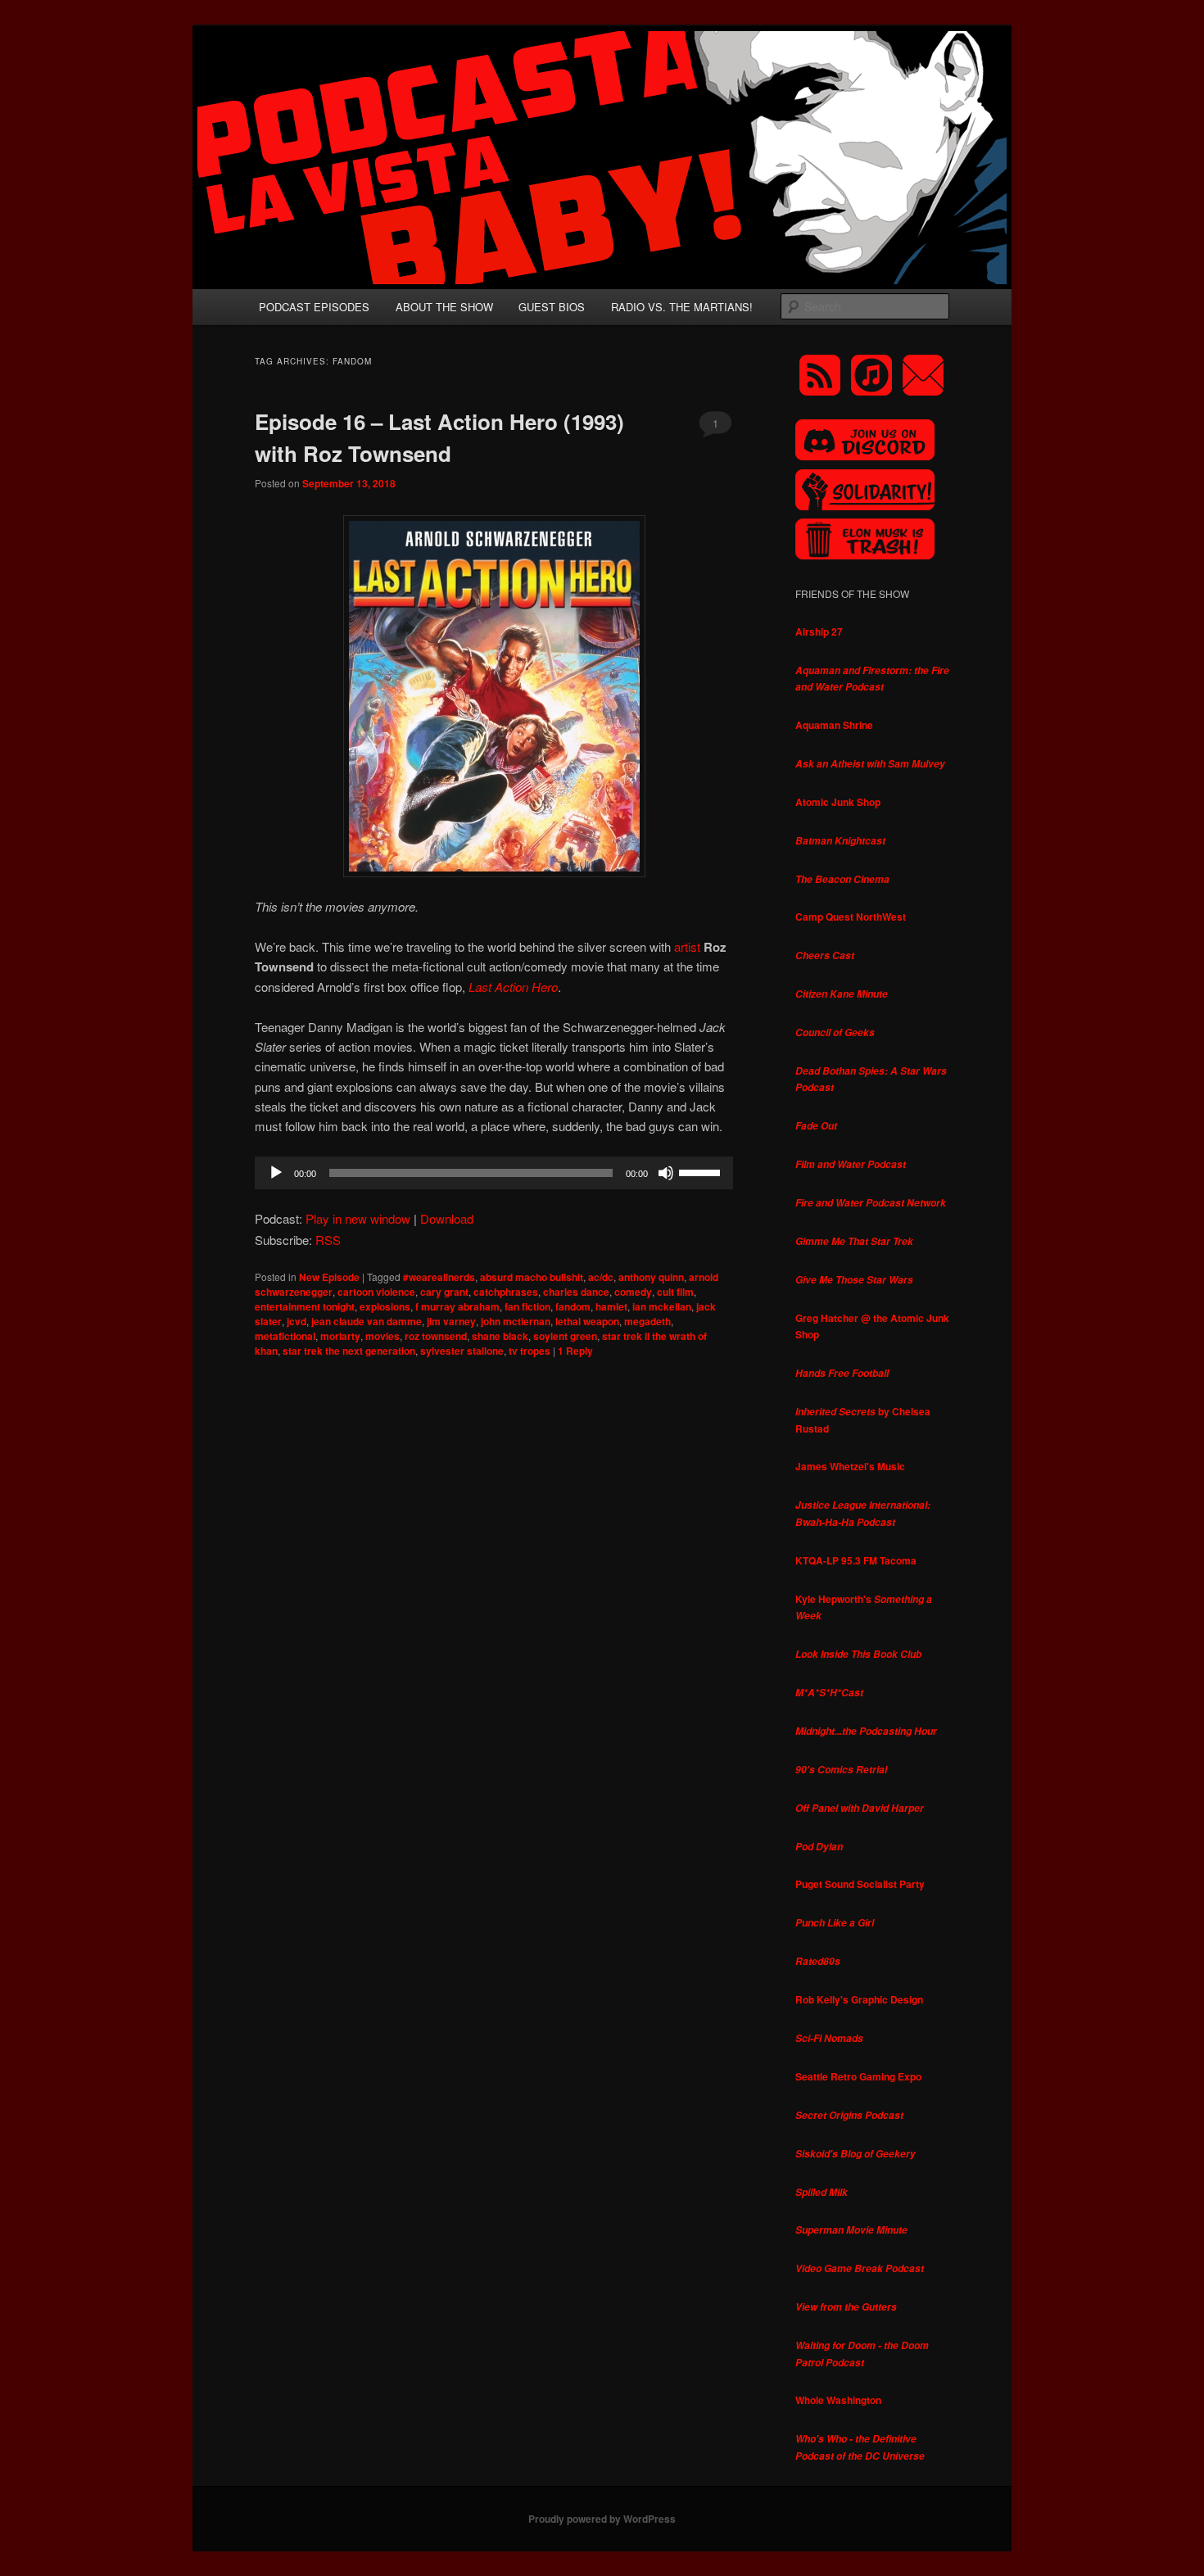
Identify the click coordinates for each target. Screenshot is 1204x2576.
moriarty (340, 1336)
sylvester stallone (462, 1351)
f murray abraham (457, 1306)
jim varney (451, 1321)
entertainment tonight (305, 1306)
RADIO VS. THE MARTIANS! (682, 307)
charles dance (576, 1292)
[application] (494, 1173)
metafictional (285, 1336)
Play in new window (358, 1218)
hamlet (611, 1306)
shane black (500, 1336)
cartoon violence (376, 1292)
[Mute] (666, 1173)
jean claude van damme (367, 1321)
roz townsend (436, 1336)
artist (687, 946)
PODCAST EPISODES (314, 307)
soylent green (565, 1336)
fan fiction (527, 1306)
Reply (575, 1351)
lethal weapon (587, 1321)
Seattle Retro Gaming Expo (858, 2076)
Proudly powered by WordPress (602, 2519)
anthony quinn (651, 1277)
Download (447, 1218)
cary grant (444, 1292)
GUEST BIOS (552, 307)
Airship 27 (819, 632)
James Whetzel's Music (850, 1466)
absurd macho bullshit (532, 1277)
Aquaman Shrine (834, 725)
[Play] (276, 1173)
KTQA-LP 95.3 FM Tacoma (856, 1560)
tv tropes (530, 1351)
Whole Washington (838, 2400)
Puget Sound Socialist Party (860, 1884)
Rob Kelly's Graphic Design (859, 1999)
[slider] (702, 1171)
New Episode (329, 1277)
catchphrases (506, 1292)
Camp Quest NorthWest (851, 917)
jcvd (296, 1321)
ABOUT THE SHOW (444, 307)
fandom (573, 1306)
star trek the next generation (349, 1351)
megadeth (647, 1321)
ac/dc (601, 1277)
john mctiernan (516, 1321)
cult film (675, 1292)
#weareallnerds (439, 1277)
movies (382, 1336)
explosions (385, 1306)
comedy (633, 1292)
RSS (328, 1240)
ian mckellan (662, 1306)
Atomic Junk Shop (838, 802)
